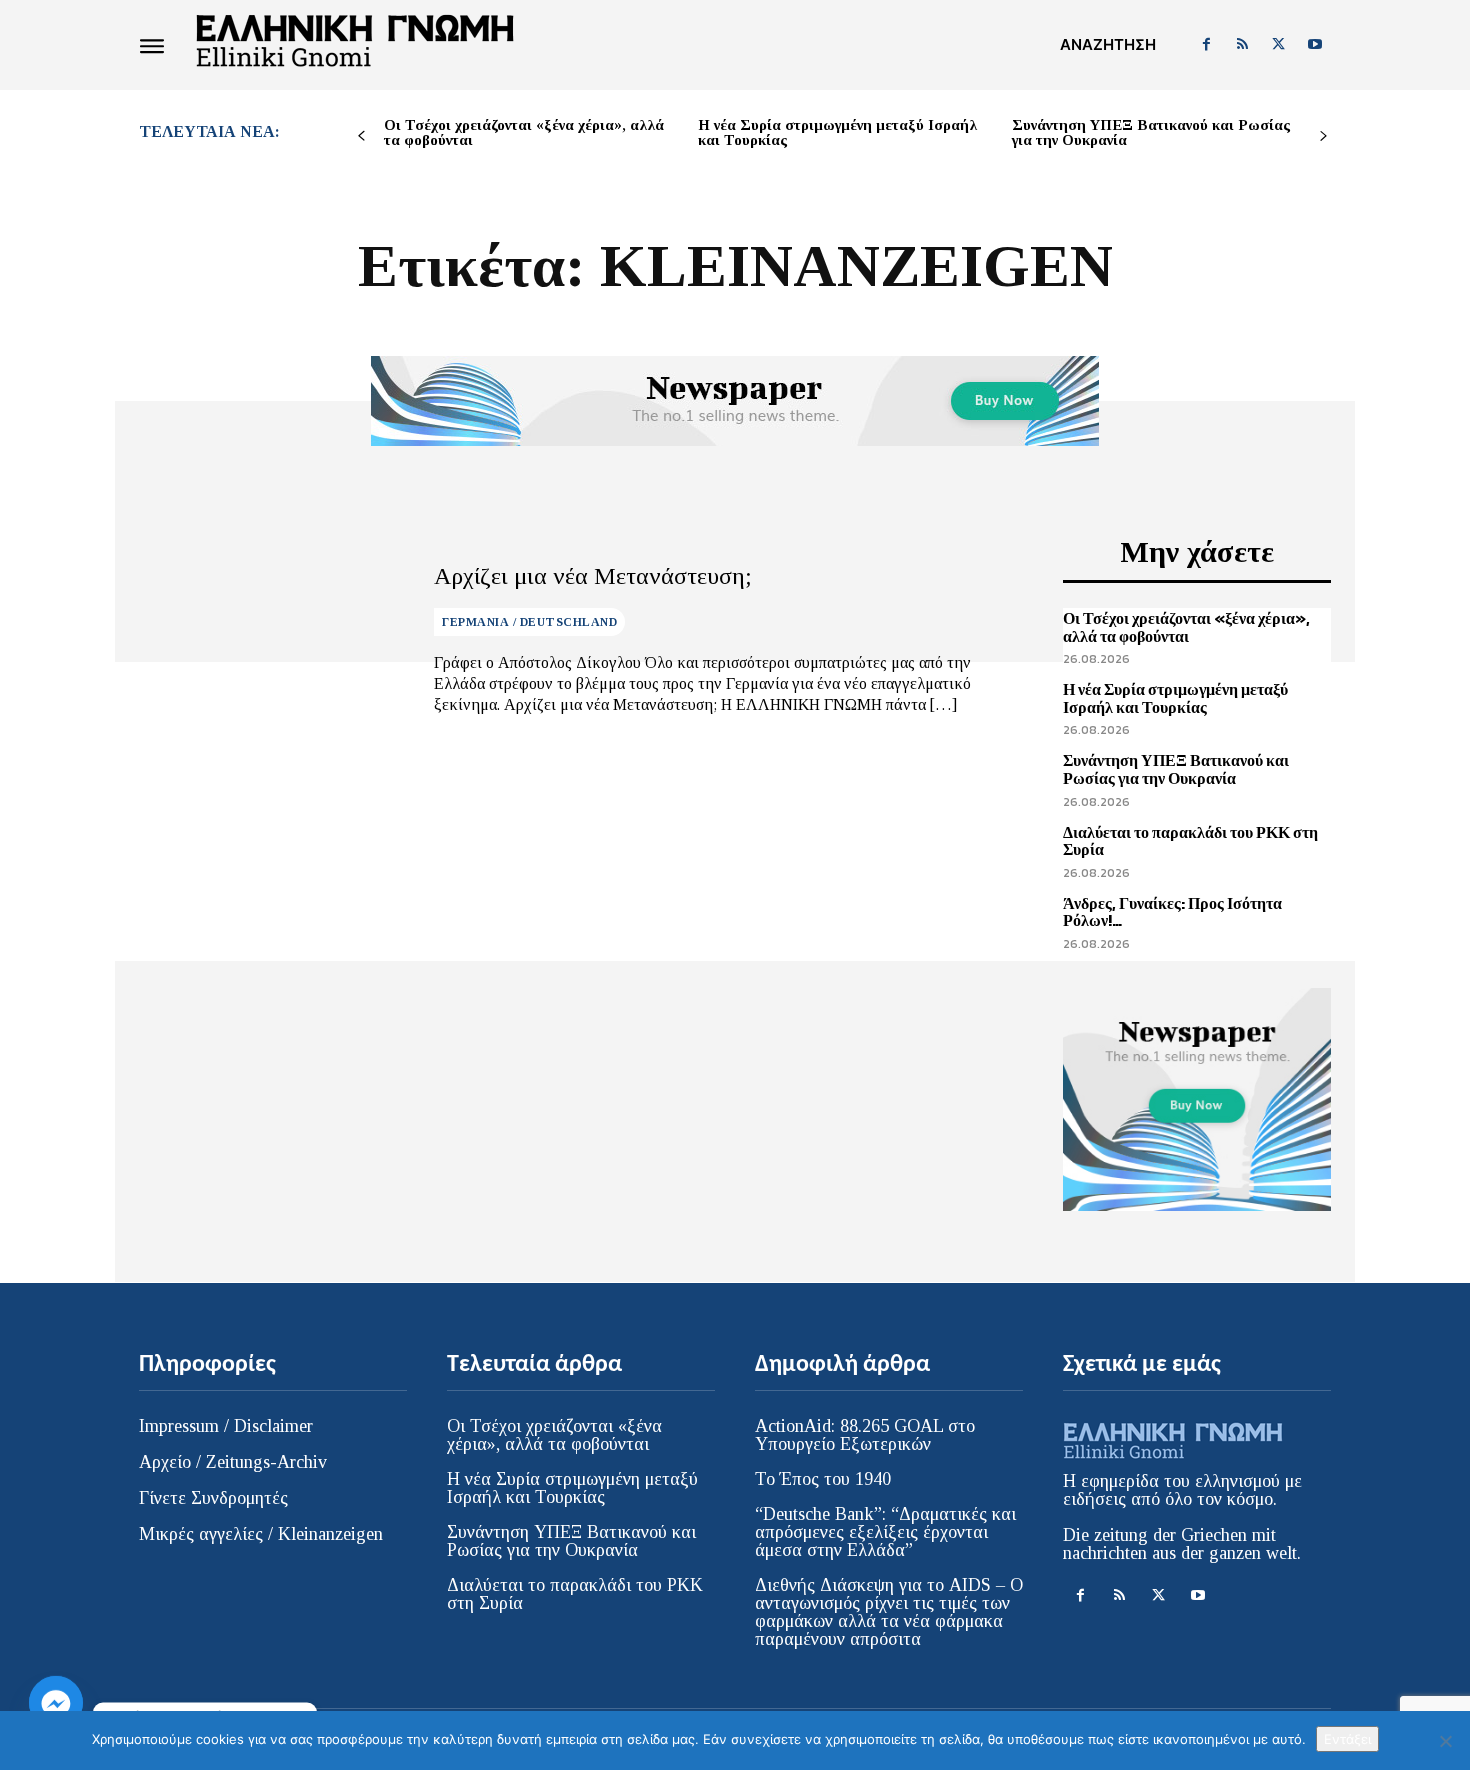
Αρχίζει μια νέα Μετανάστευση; (593, 576)
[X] (1279, 45)
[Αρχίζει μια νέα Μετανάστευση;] (271, 639)
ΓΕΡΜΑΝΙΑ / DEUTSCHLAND (529, 622)
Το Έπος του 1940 (823, 1479)
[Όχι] (1445, 1741)
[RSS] (1242, 45)
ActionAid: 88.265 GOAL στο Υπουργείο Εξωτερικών (865, 1435)
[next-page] (1323, 136)
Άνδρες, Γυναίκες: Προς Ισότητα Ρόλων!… (1172, 912)
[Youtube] (1315, 45)
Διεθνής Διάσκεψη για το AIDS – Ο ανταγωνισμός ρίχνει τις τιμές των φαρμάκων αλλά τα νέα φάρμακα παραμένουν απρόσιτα (889, 1612)
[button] (1108, 45)
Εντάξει (1347, 1739)
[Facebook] (1206, 45)
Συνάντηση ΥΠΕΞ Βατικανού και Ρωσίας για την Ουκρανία (1151, 132)
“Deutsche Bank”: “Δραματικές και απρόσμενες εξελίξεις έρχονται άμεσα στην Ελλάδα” (885, 1532)
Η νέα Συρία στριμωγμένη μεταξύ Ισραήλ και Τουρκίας (837, 132)
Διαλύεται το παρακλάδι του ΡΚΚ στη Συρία (1190, 841)
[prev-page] (361, 136)
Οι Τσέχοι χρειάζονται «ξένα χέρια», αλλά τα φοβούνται (524, 132)
